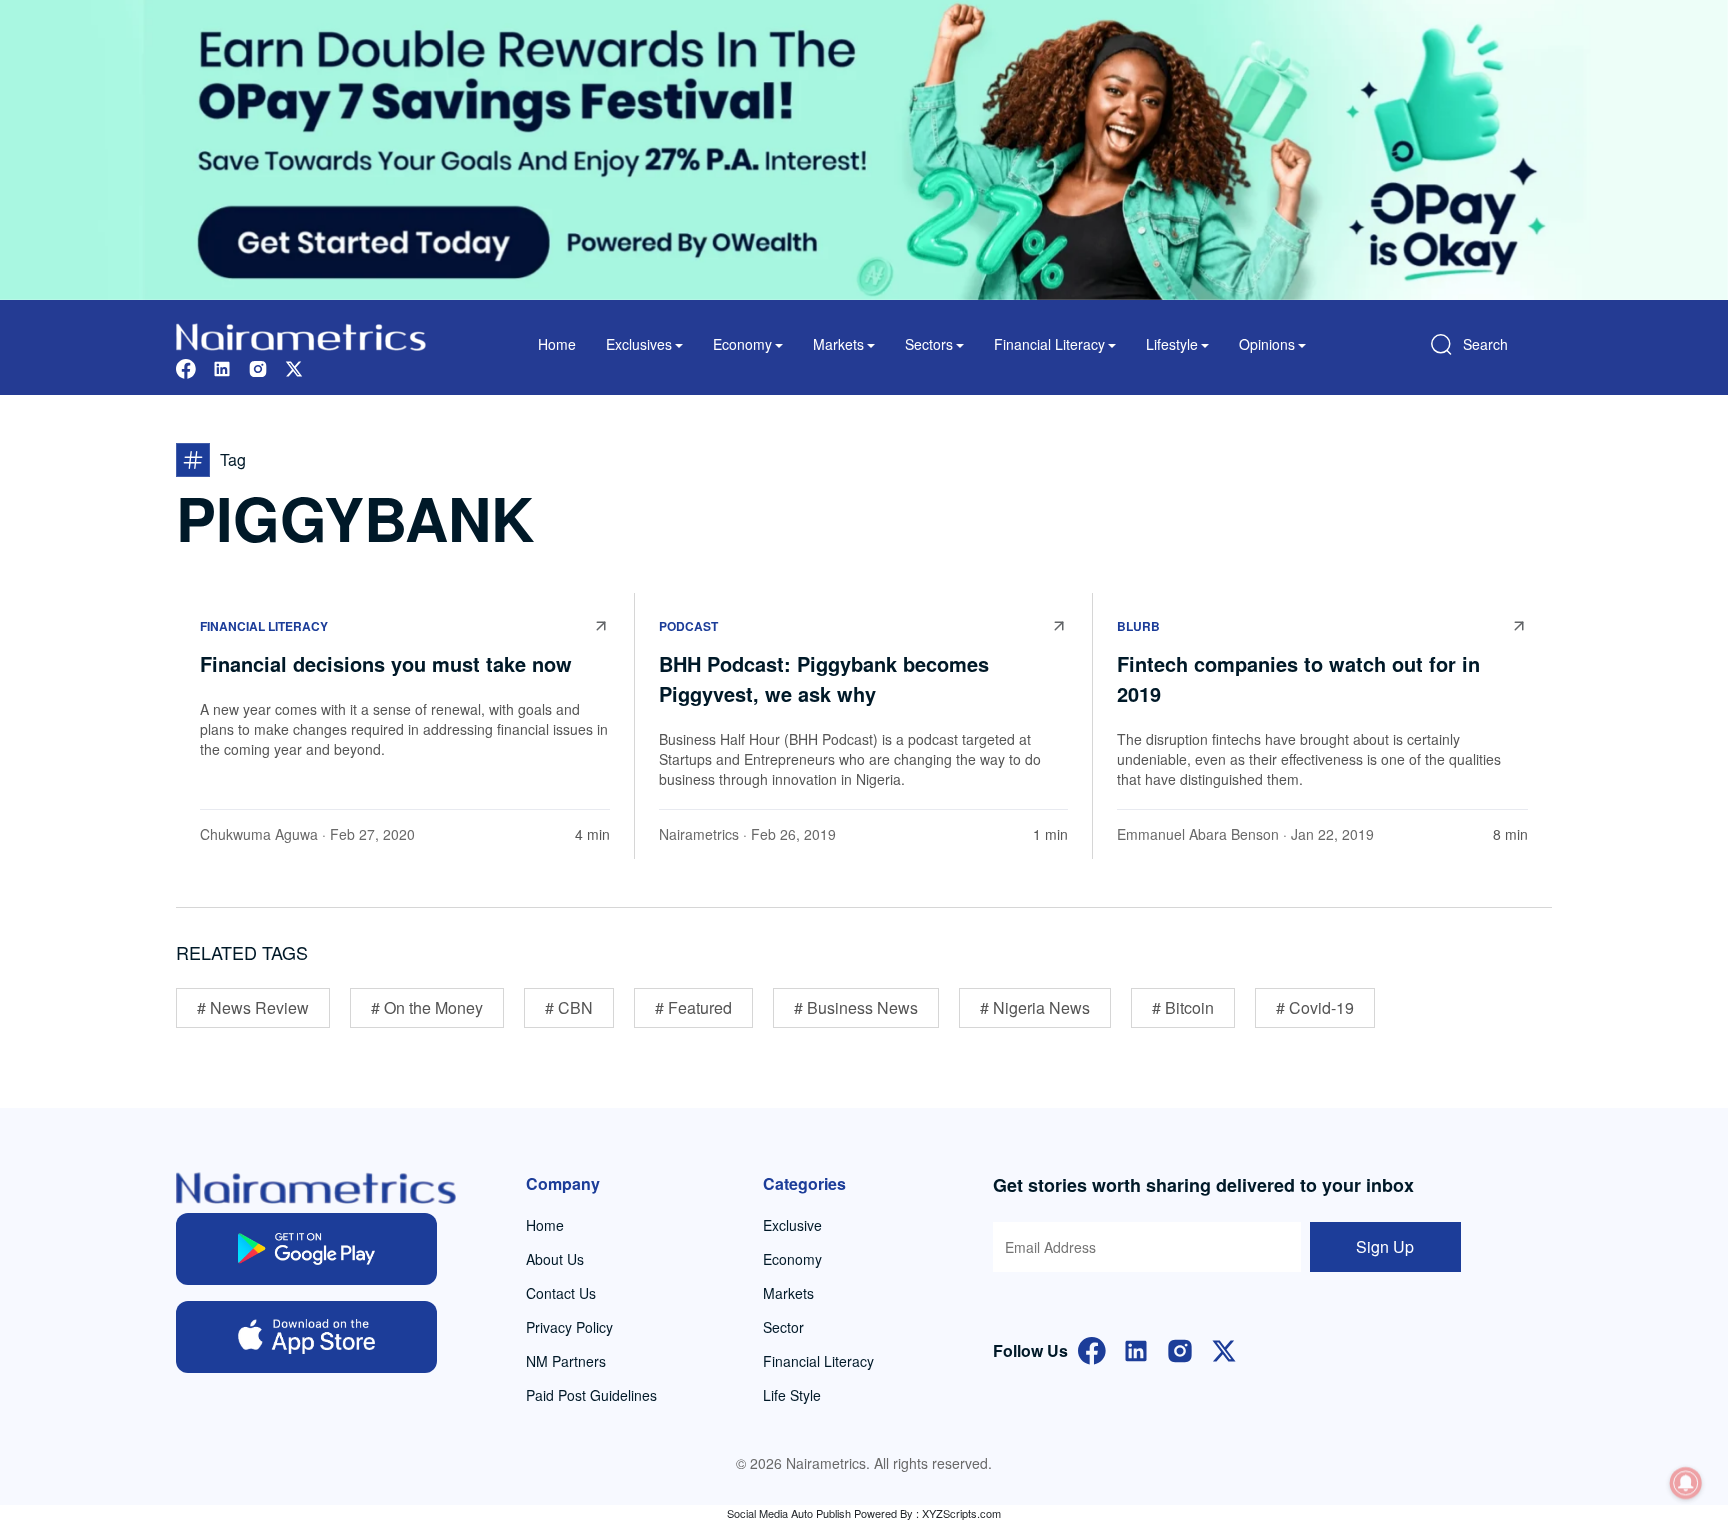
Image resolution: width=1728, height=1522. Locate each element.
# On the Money (427, 1007)
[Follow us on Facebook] (186, 366)
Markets (788, 1293)
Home (557, 344)
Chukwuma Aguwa (259, 834)
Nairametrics (699, 834)
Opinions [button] (1267, 344)
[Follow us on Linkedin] (222, 366)
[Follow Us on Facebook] (1092, 1348)
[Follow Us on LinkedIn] (1136, 1348)
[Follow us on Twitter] (294, 366)
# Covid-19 (1315, 1007)
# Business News (856, 1007)
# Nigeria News (1035, 1007)
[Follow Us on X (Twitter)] (1224, 1348)
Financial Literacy (264, 626)
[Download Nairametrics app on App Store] (306, 1337)
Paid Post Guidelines (591, 1395)
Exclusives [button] (639, 344)
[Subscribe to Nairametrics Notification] (1686, 1483)
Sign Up (1385, 1246)
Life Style (792, 1395)
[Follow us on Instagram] (258, 366)
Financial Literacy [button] (1049, 344)
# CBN (569, 1007)
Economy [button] (742, 344)
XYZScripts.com (961, 1513)
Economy (792, 1259)
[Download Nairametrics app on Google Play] (306, 1249)
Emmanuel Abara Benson (1198, 834)
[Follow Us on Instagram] (1180, 1348)
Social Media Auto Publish (789, 1513)
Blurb (1138, 626)
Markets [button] (838, 344)
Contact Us (561, 1293)
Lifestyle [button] (1172, 344)
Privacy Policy (569, 1327)
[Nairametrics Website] (301, 334)
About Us (555, 1259)
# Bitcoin (1183, 1007)
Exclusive (792, 1225)
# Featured (693, 1007)
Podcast (688, 626)
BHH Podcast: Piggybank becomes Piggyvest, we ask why (824, 678)
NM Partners (566, 1361)
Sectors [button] (929, 344)
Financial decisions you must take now (386, 663)
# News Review (253, 1007)
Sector (783, 1327)
